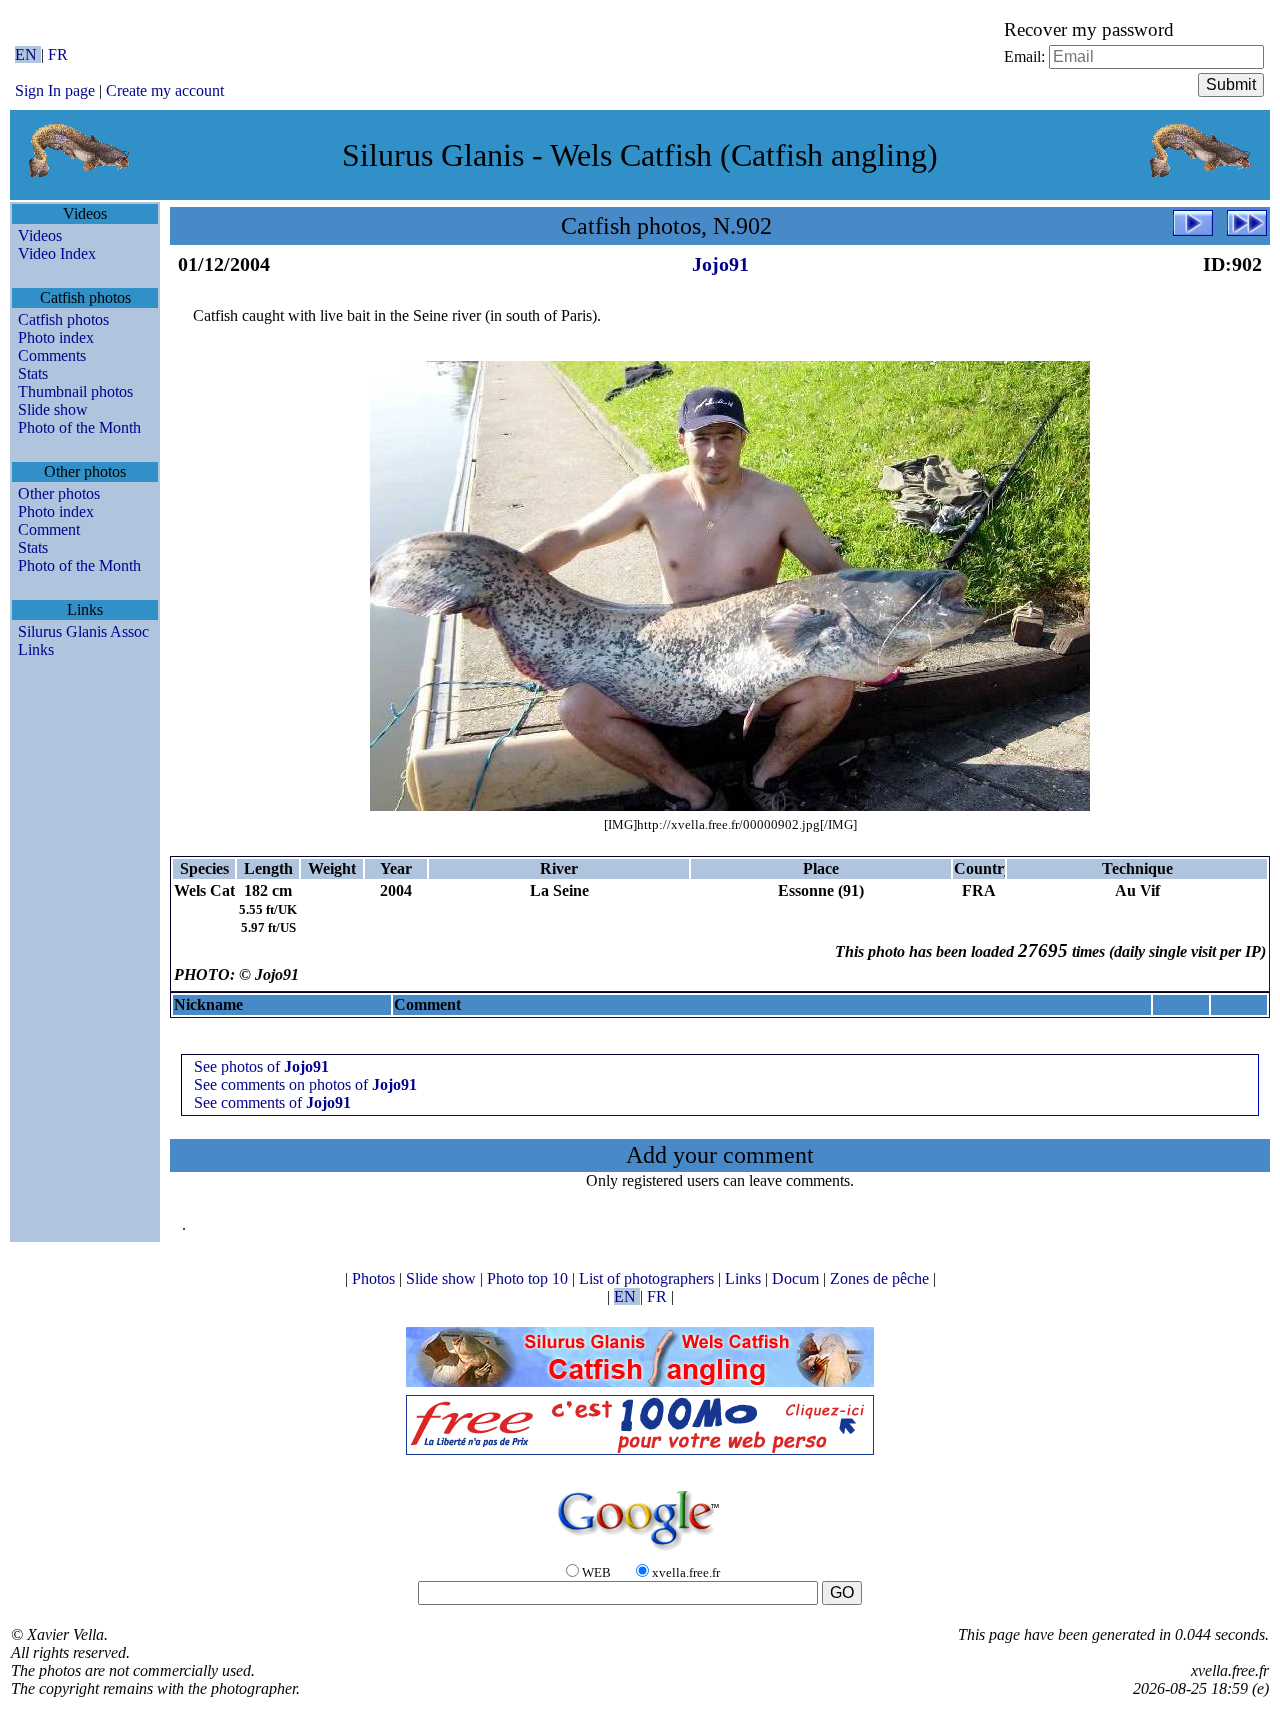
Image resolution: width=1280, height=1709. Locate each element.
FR (58, 54)
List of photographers (648, 1278)
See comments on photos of (305, 1084)
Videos (40, 235)
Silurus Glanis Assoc (83, 631)
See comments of (272, 1102)
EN (28, 54)
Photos (375, 1278)
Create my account (165, 90)
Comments (52, 355)
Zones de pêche (881, 1278)
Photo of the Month (79, 427)
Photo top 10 (529, 1278)
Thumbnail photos (75, 391)
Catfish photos (63, 319)
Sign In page (55, 90)
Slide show (53, 409)
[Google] (640, 1551)
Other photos (59, 493)
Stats (33, 373)
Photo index (56, 337)
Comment (49, 529)
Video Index (57, 253)
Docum (797, 1278)
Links (36, 649)
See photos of (261, 1066)
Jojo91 (720, 264)
